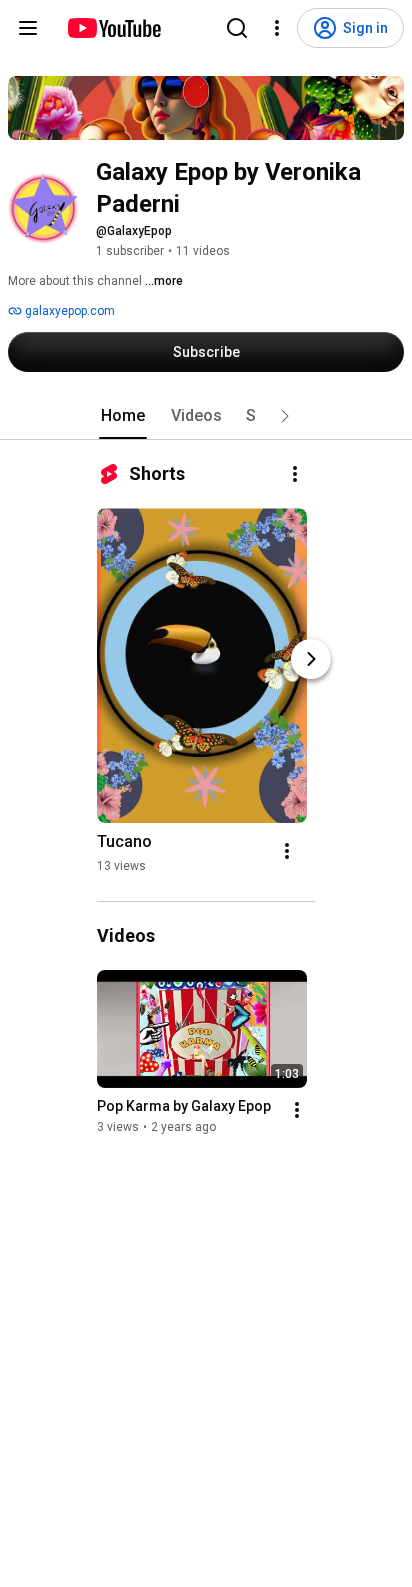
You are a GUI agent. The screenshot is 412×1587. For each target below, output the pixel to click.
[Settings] (277, 28)
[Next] (311, 659)
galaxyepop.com (68, 311)
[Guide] (28, 28)
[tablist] (206, 416)
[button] (285, 416)
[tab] (123, 416)
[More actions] (295, 474)
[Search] (237, 28)
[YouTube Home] (113, 28)
